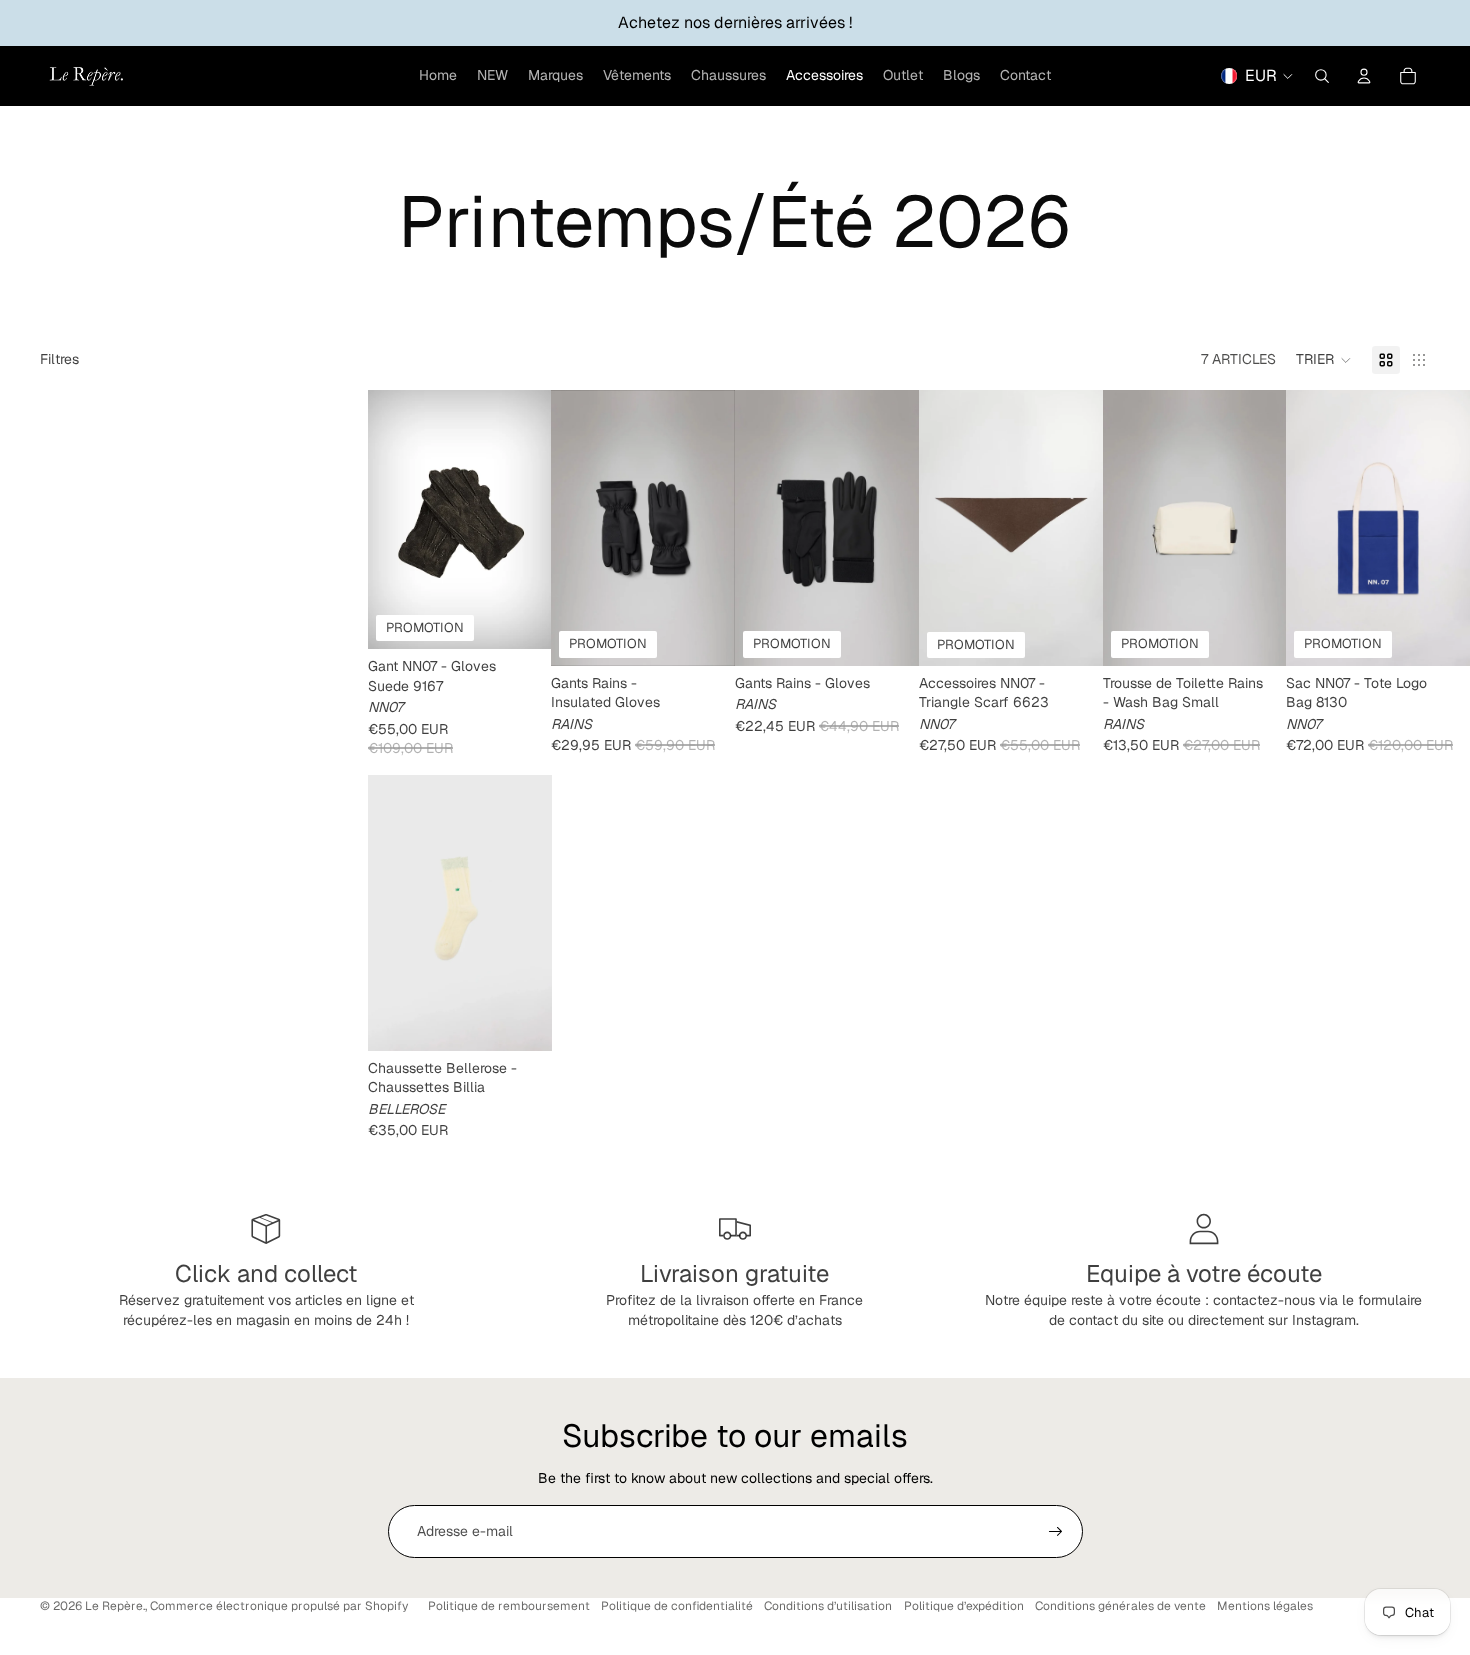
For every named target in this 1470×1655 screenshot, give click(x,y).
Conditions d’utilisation (828, 1606)
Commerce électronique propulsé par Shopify (279, 1606)
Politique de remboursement (509, 1606)
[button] (1324, 360)
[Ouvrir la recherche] (1322, 76)
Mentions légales (1265, 1606)
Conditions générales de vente (1120, 1606)
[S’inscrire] (1056, 1532)
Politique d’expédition (964, 1606)
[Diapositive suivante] (535, 520)
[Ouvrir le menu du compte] (1364, 76)
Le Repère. (115, 1606)
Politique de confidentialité (677, 1606)
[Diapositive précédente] (383, 520)
